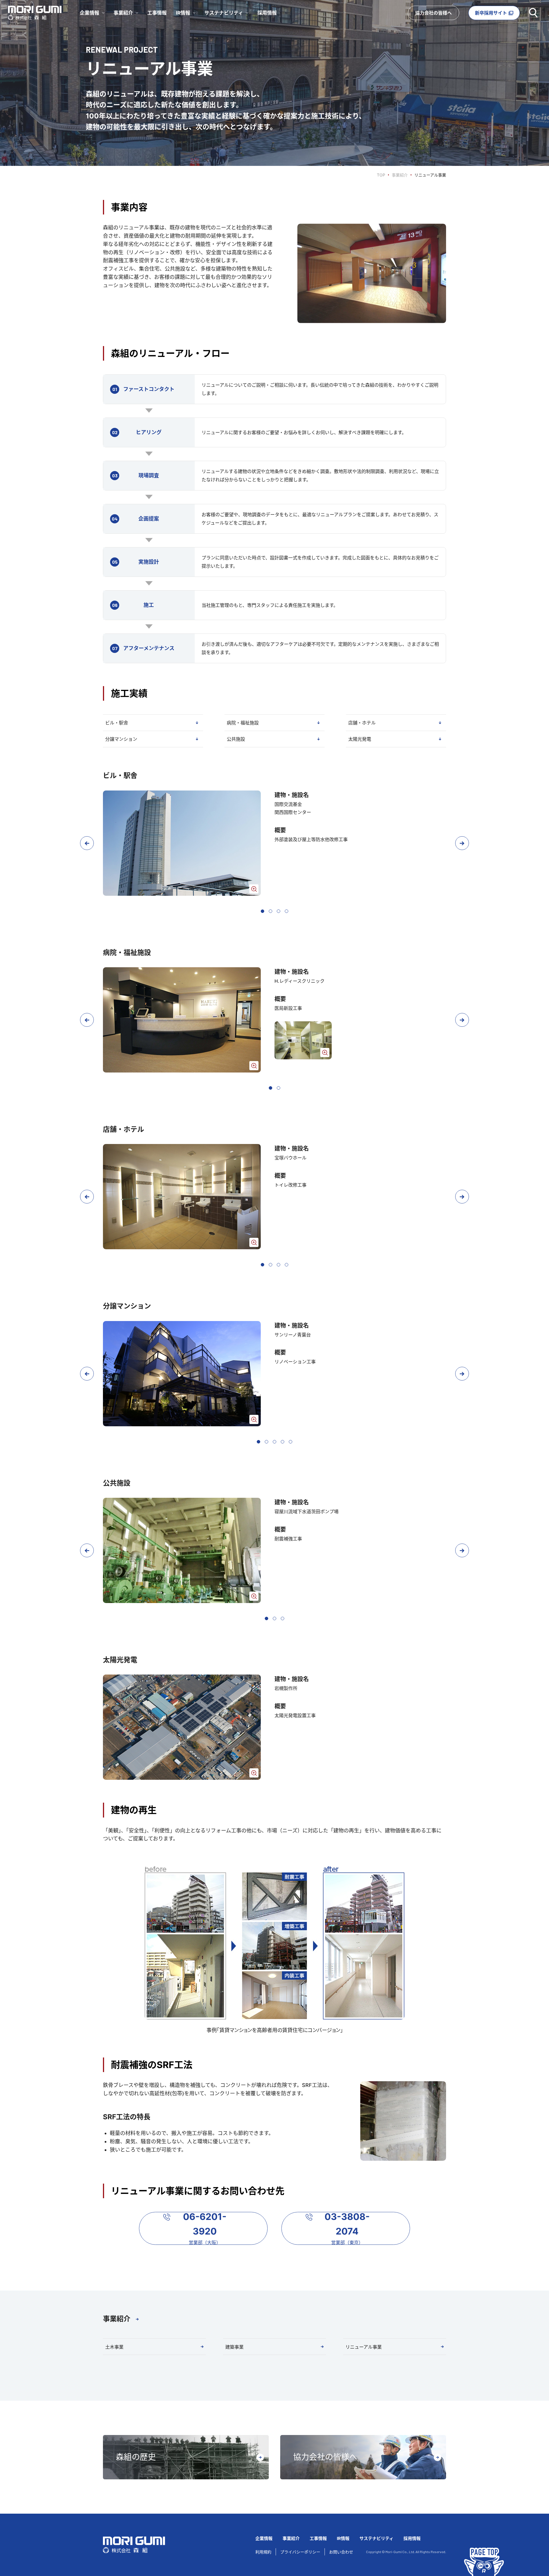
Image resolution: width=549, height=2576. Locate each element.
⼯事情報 (318, 2538)
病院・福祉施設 (243, 723)
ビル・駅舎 (117, 723)
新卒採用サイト (491, 13)
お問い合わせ (341, 2552)
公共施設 (236, 739)
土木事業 (114, 2347)
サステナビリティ (376, 2538)
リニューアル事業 (364, 2347)
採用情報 (267, 13)
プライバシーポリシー (300, 2552)
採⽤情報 (412, 2538)
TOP (381, 175)
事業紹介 (400, 175)
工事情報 (157, 13)
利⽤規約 (263, 2552)
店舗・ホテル (362, 723)
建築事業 (234, 2347)
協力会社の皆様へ (433, 13)
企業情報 (264, 2538)
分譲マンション (121, 739)
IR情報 (343, 2538)
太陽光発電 (360, 739)
